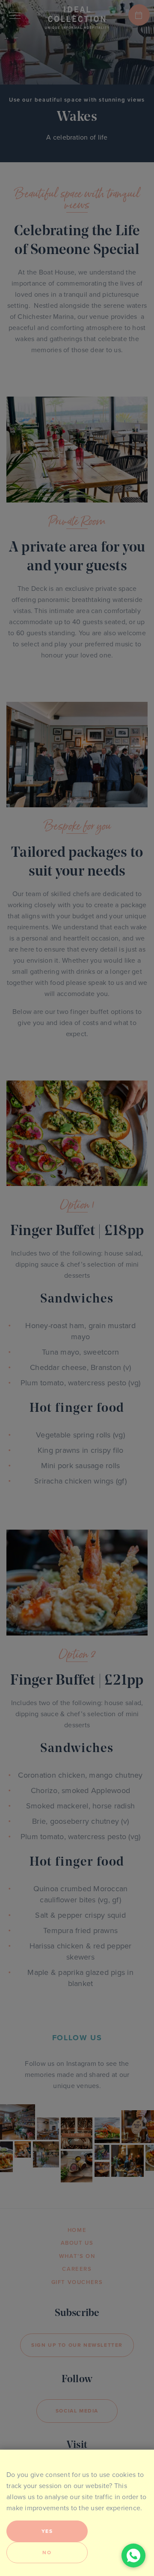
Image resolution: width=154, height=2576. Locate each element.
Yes (47, 2531)
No (47, 2553)
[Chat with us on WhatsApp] (133, 2556)
